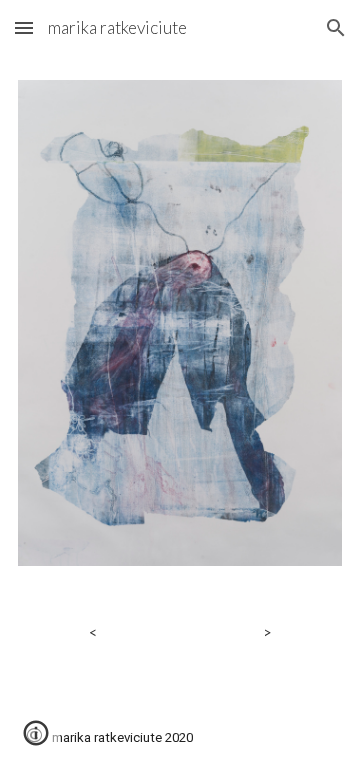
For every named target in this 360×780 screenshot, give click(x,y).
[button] (24, 27)
